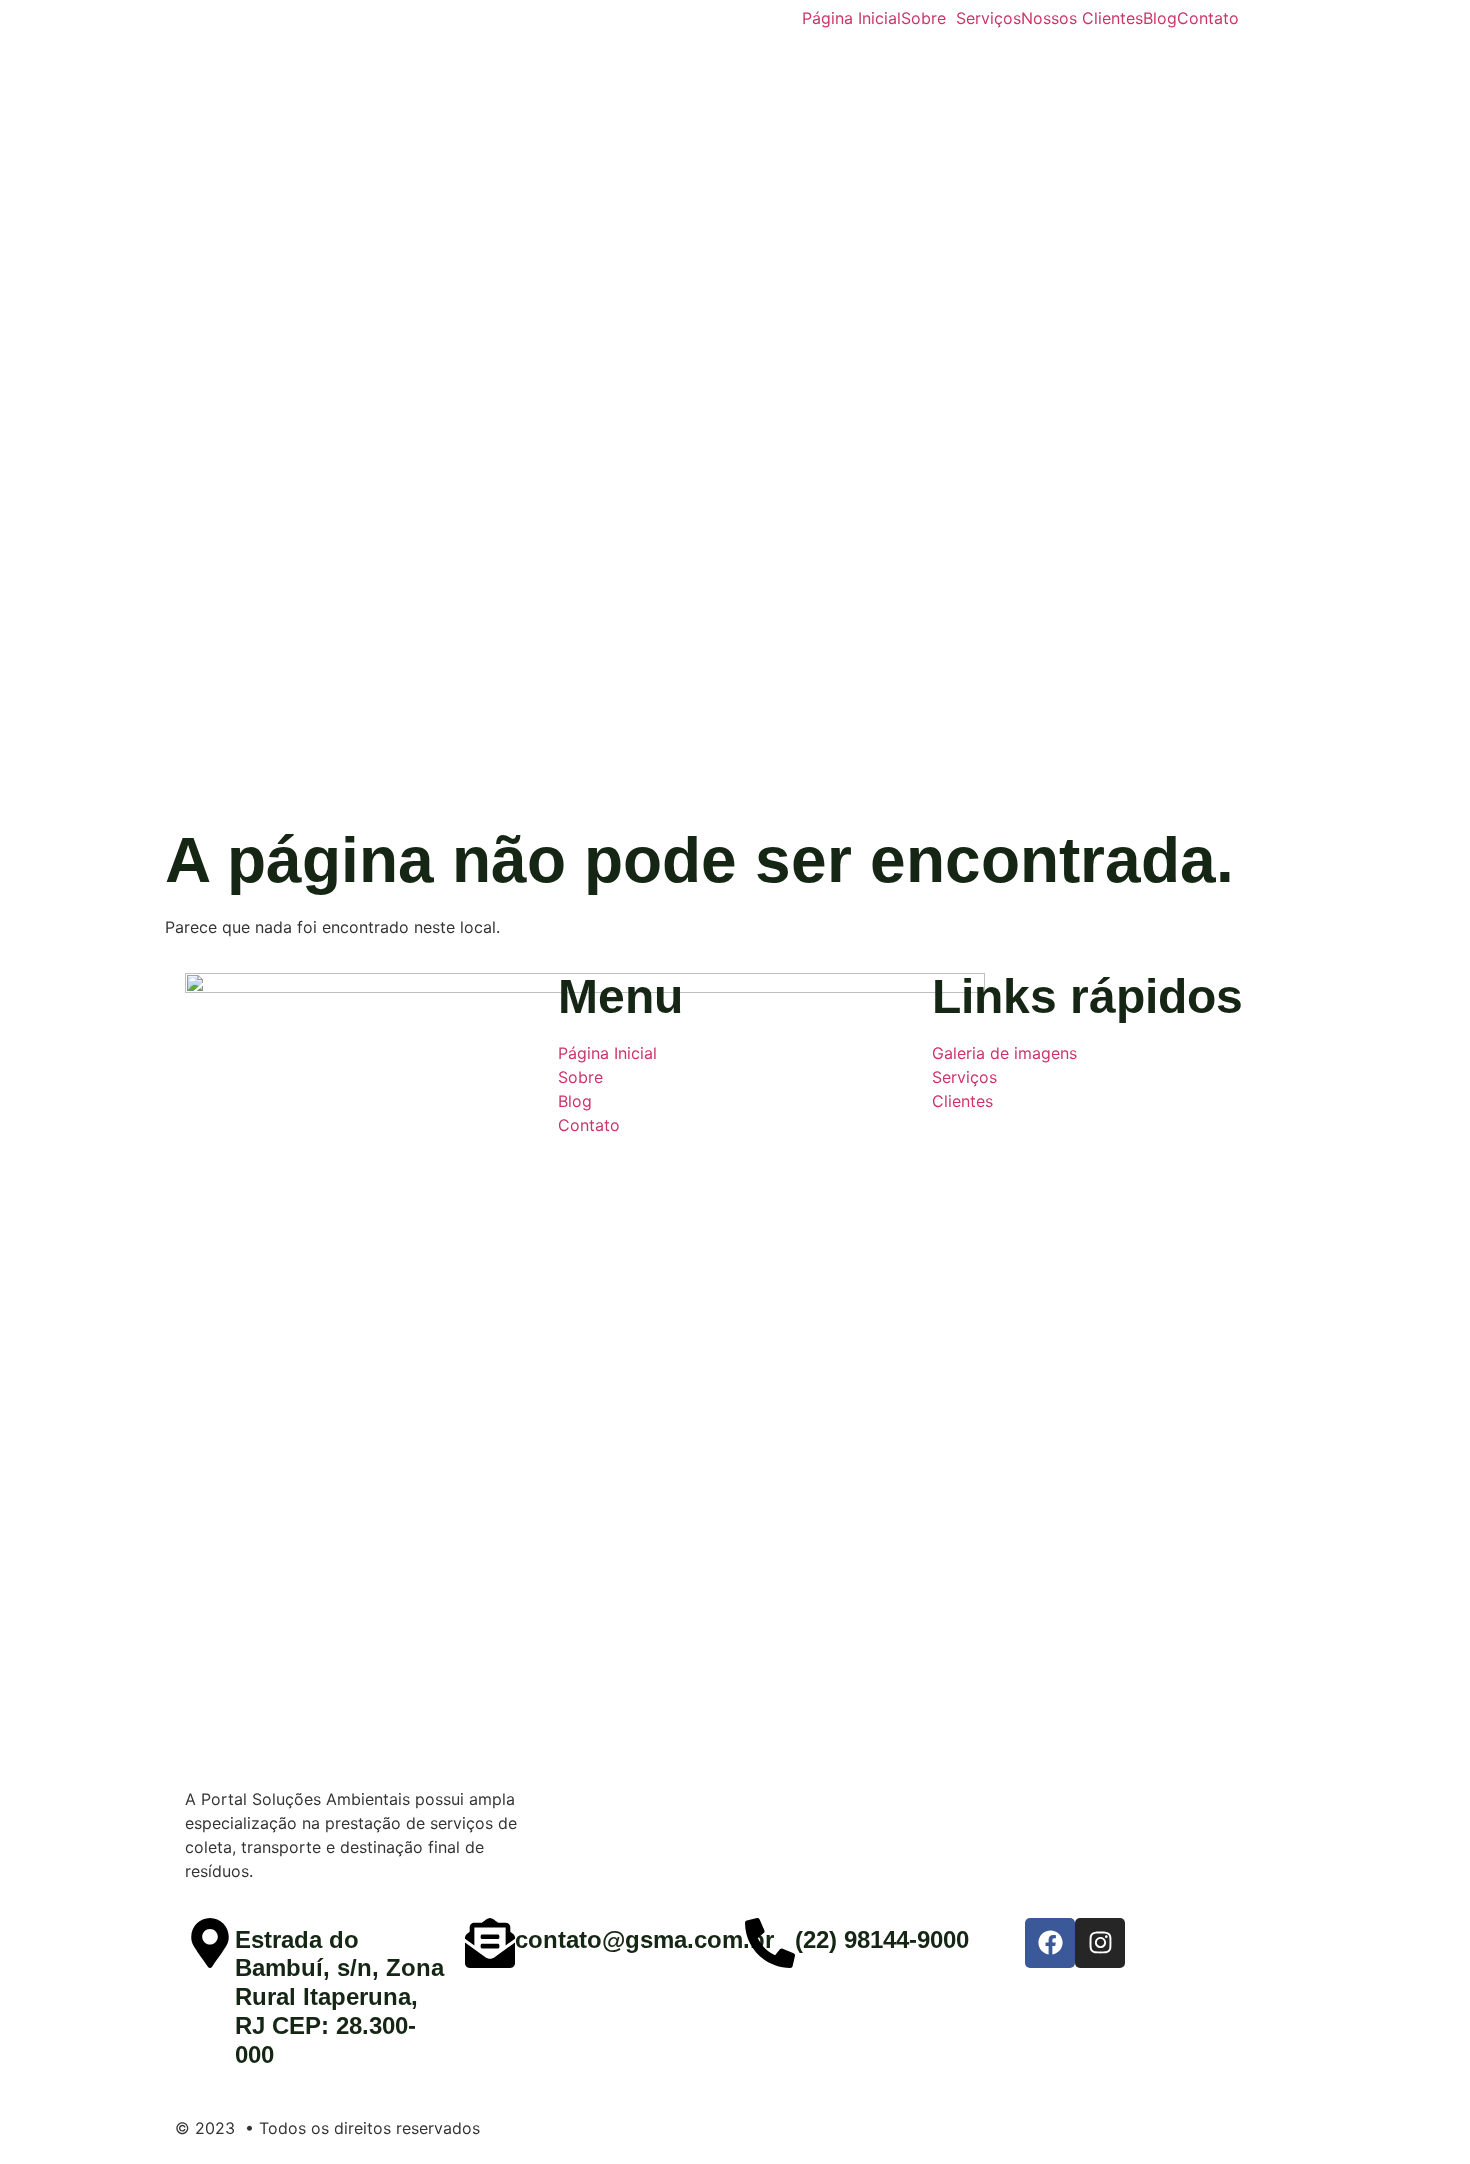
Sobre (923, 18)
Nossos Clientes (1082, 18)
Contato (1208, 18)
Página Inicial (851, 18)
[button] (928, 18)
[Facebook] (1050, 1943)
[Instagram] (1100, 1943)
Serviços (988, 18)
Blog (1160, 18)
